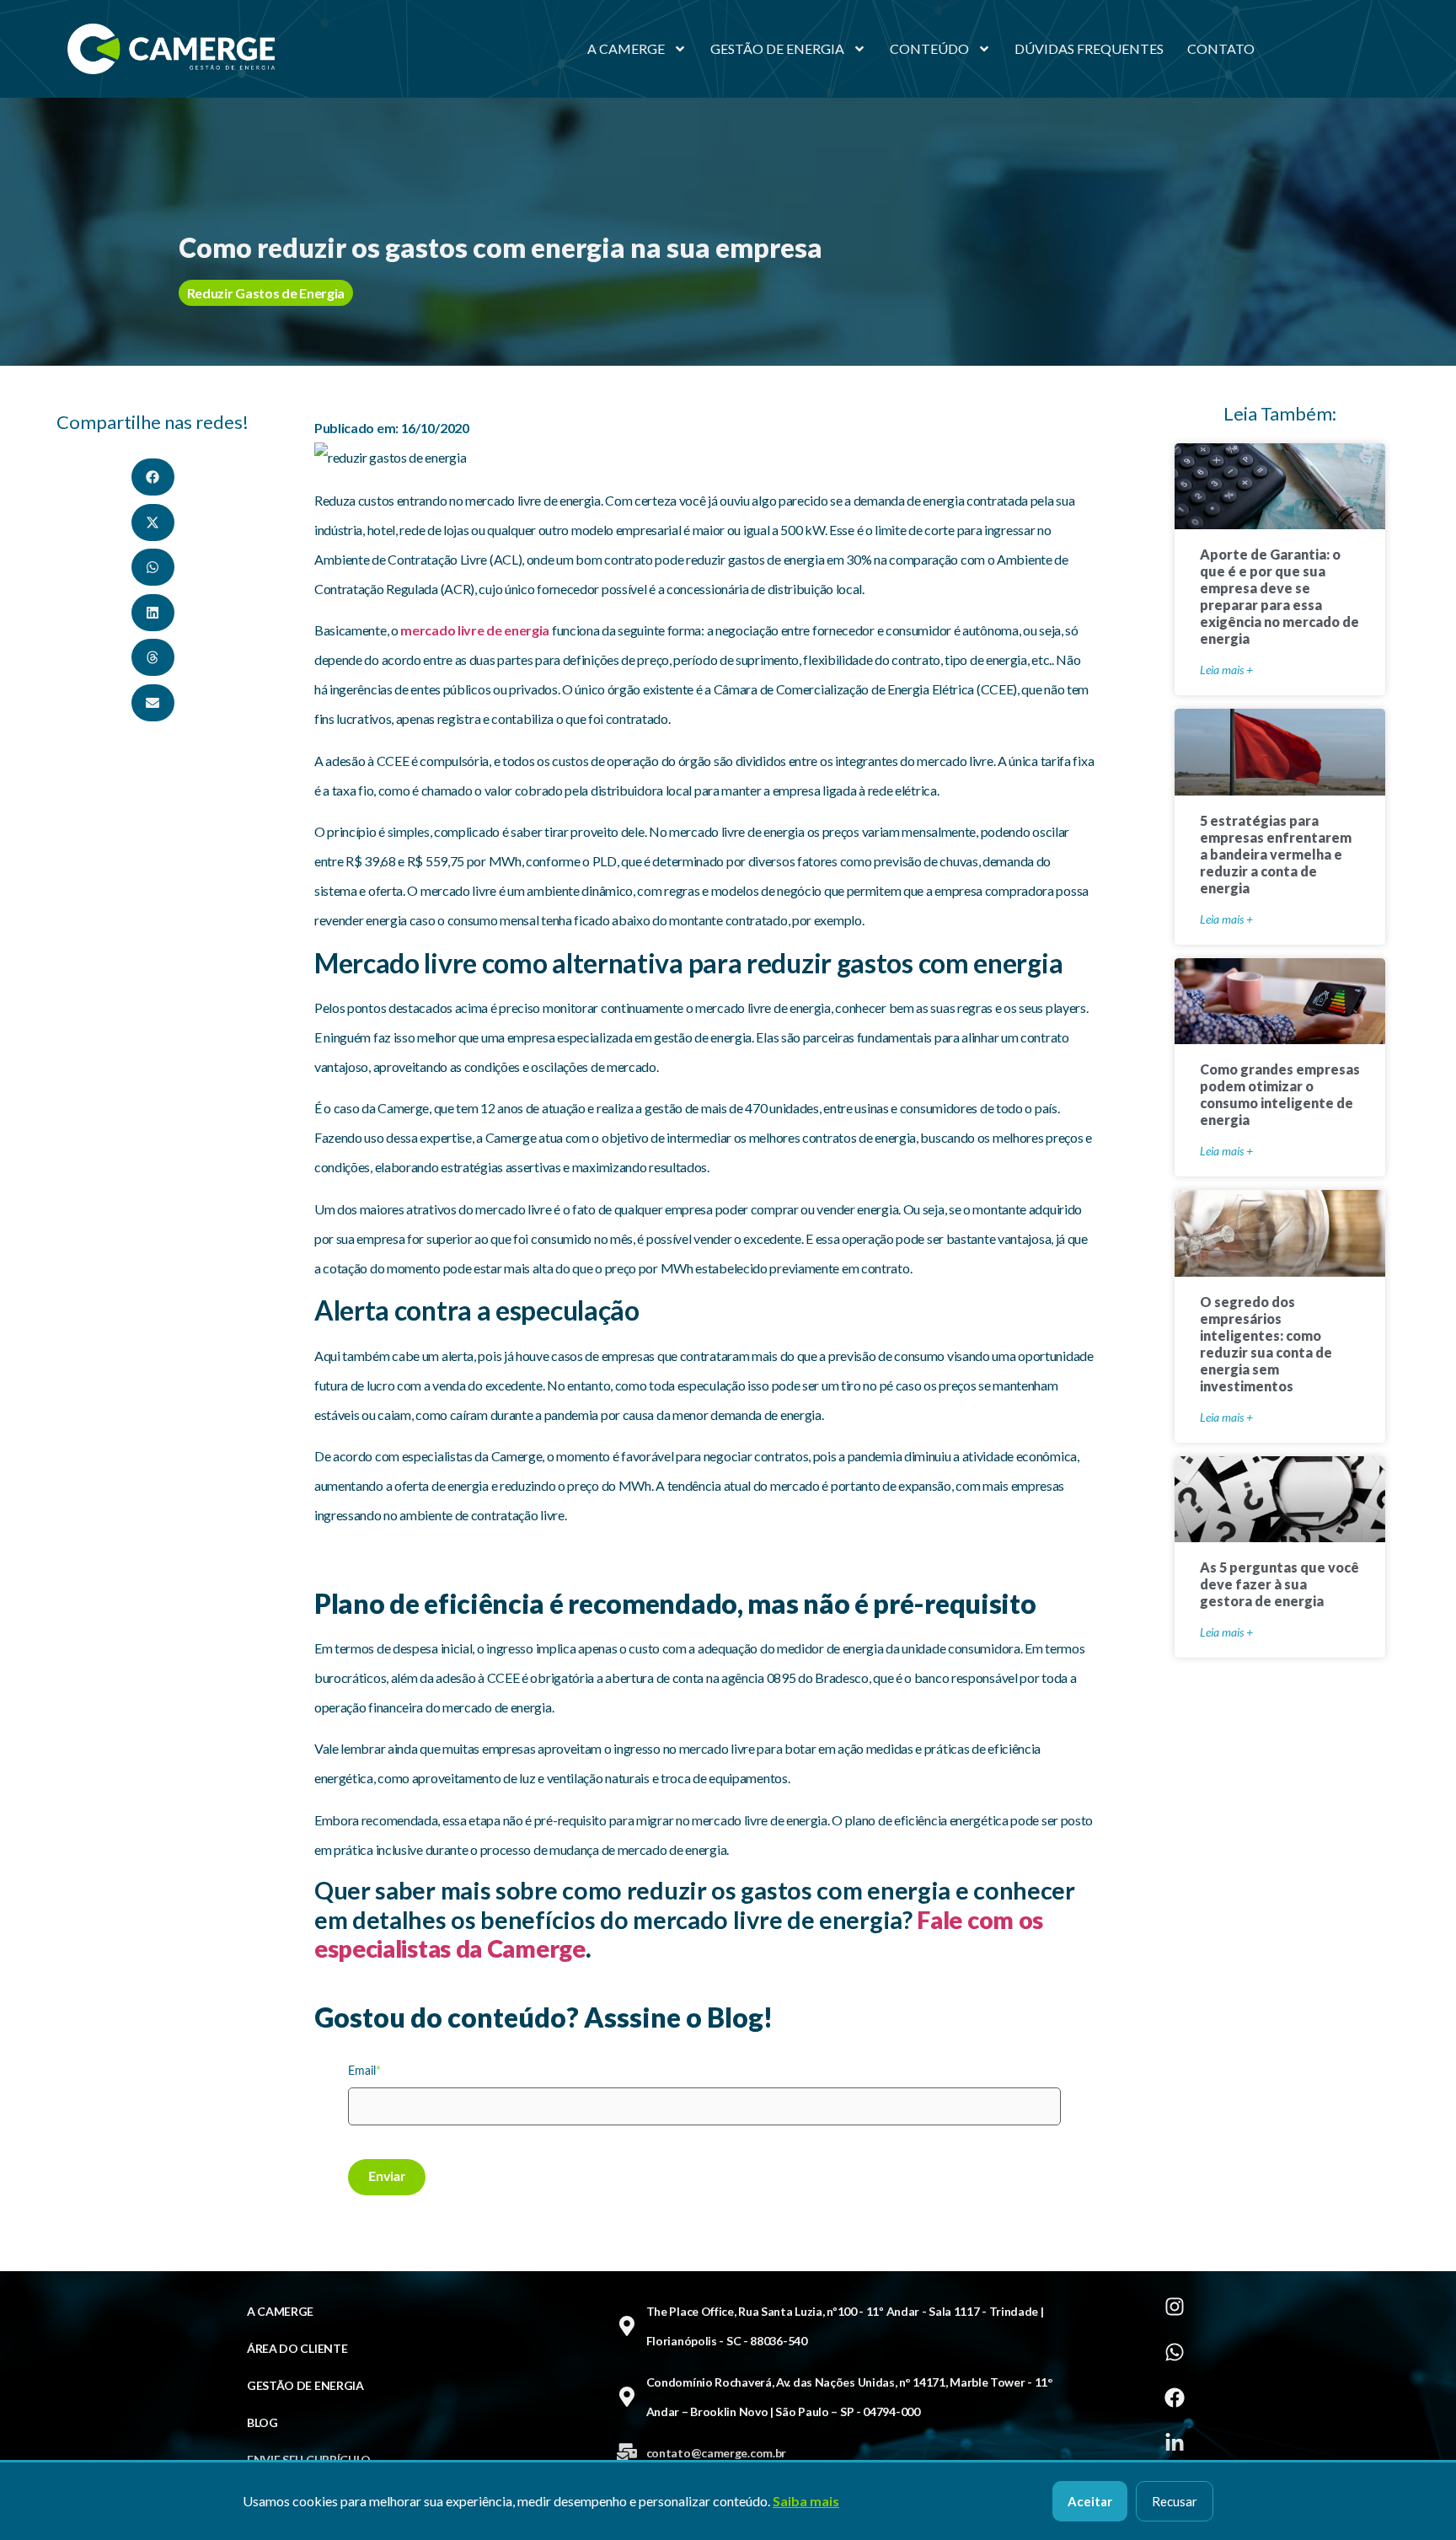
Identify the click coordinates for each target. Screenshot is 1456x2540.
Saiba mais (806, 2501)
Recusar (1175, 2501)
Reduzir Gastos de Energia (266, 293)
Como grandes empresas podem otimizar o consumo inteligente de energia (1280, 1094)
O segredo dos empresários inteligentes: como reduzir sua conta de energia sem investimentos (1266, 1344)
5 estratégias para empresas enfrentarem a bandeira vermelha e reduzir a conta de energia (1276, 854)
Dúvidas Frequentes (1089, 48)
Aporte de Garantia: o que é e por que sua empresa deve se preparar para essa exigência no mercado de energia (1279, 596)
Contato (1221, 48)
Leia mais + (1226, 670)
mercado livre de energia (475, 630)
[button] (153, 477)
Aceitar (1090, 2501)
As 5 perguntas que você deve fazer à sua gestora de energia (1279, 1584)
